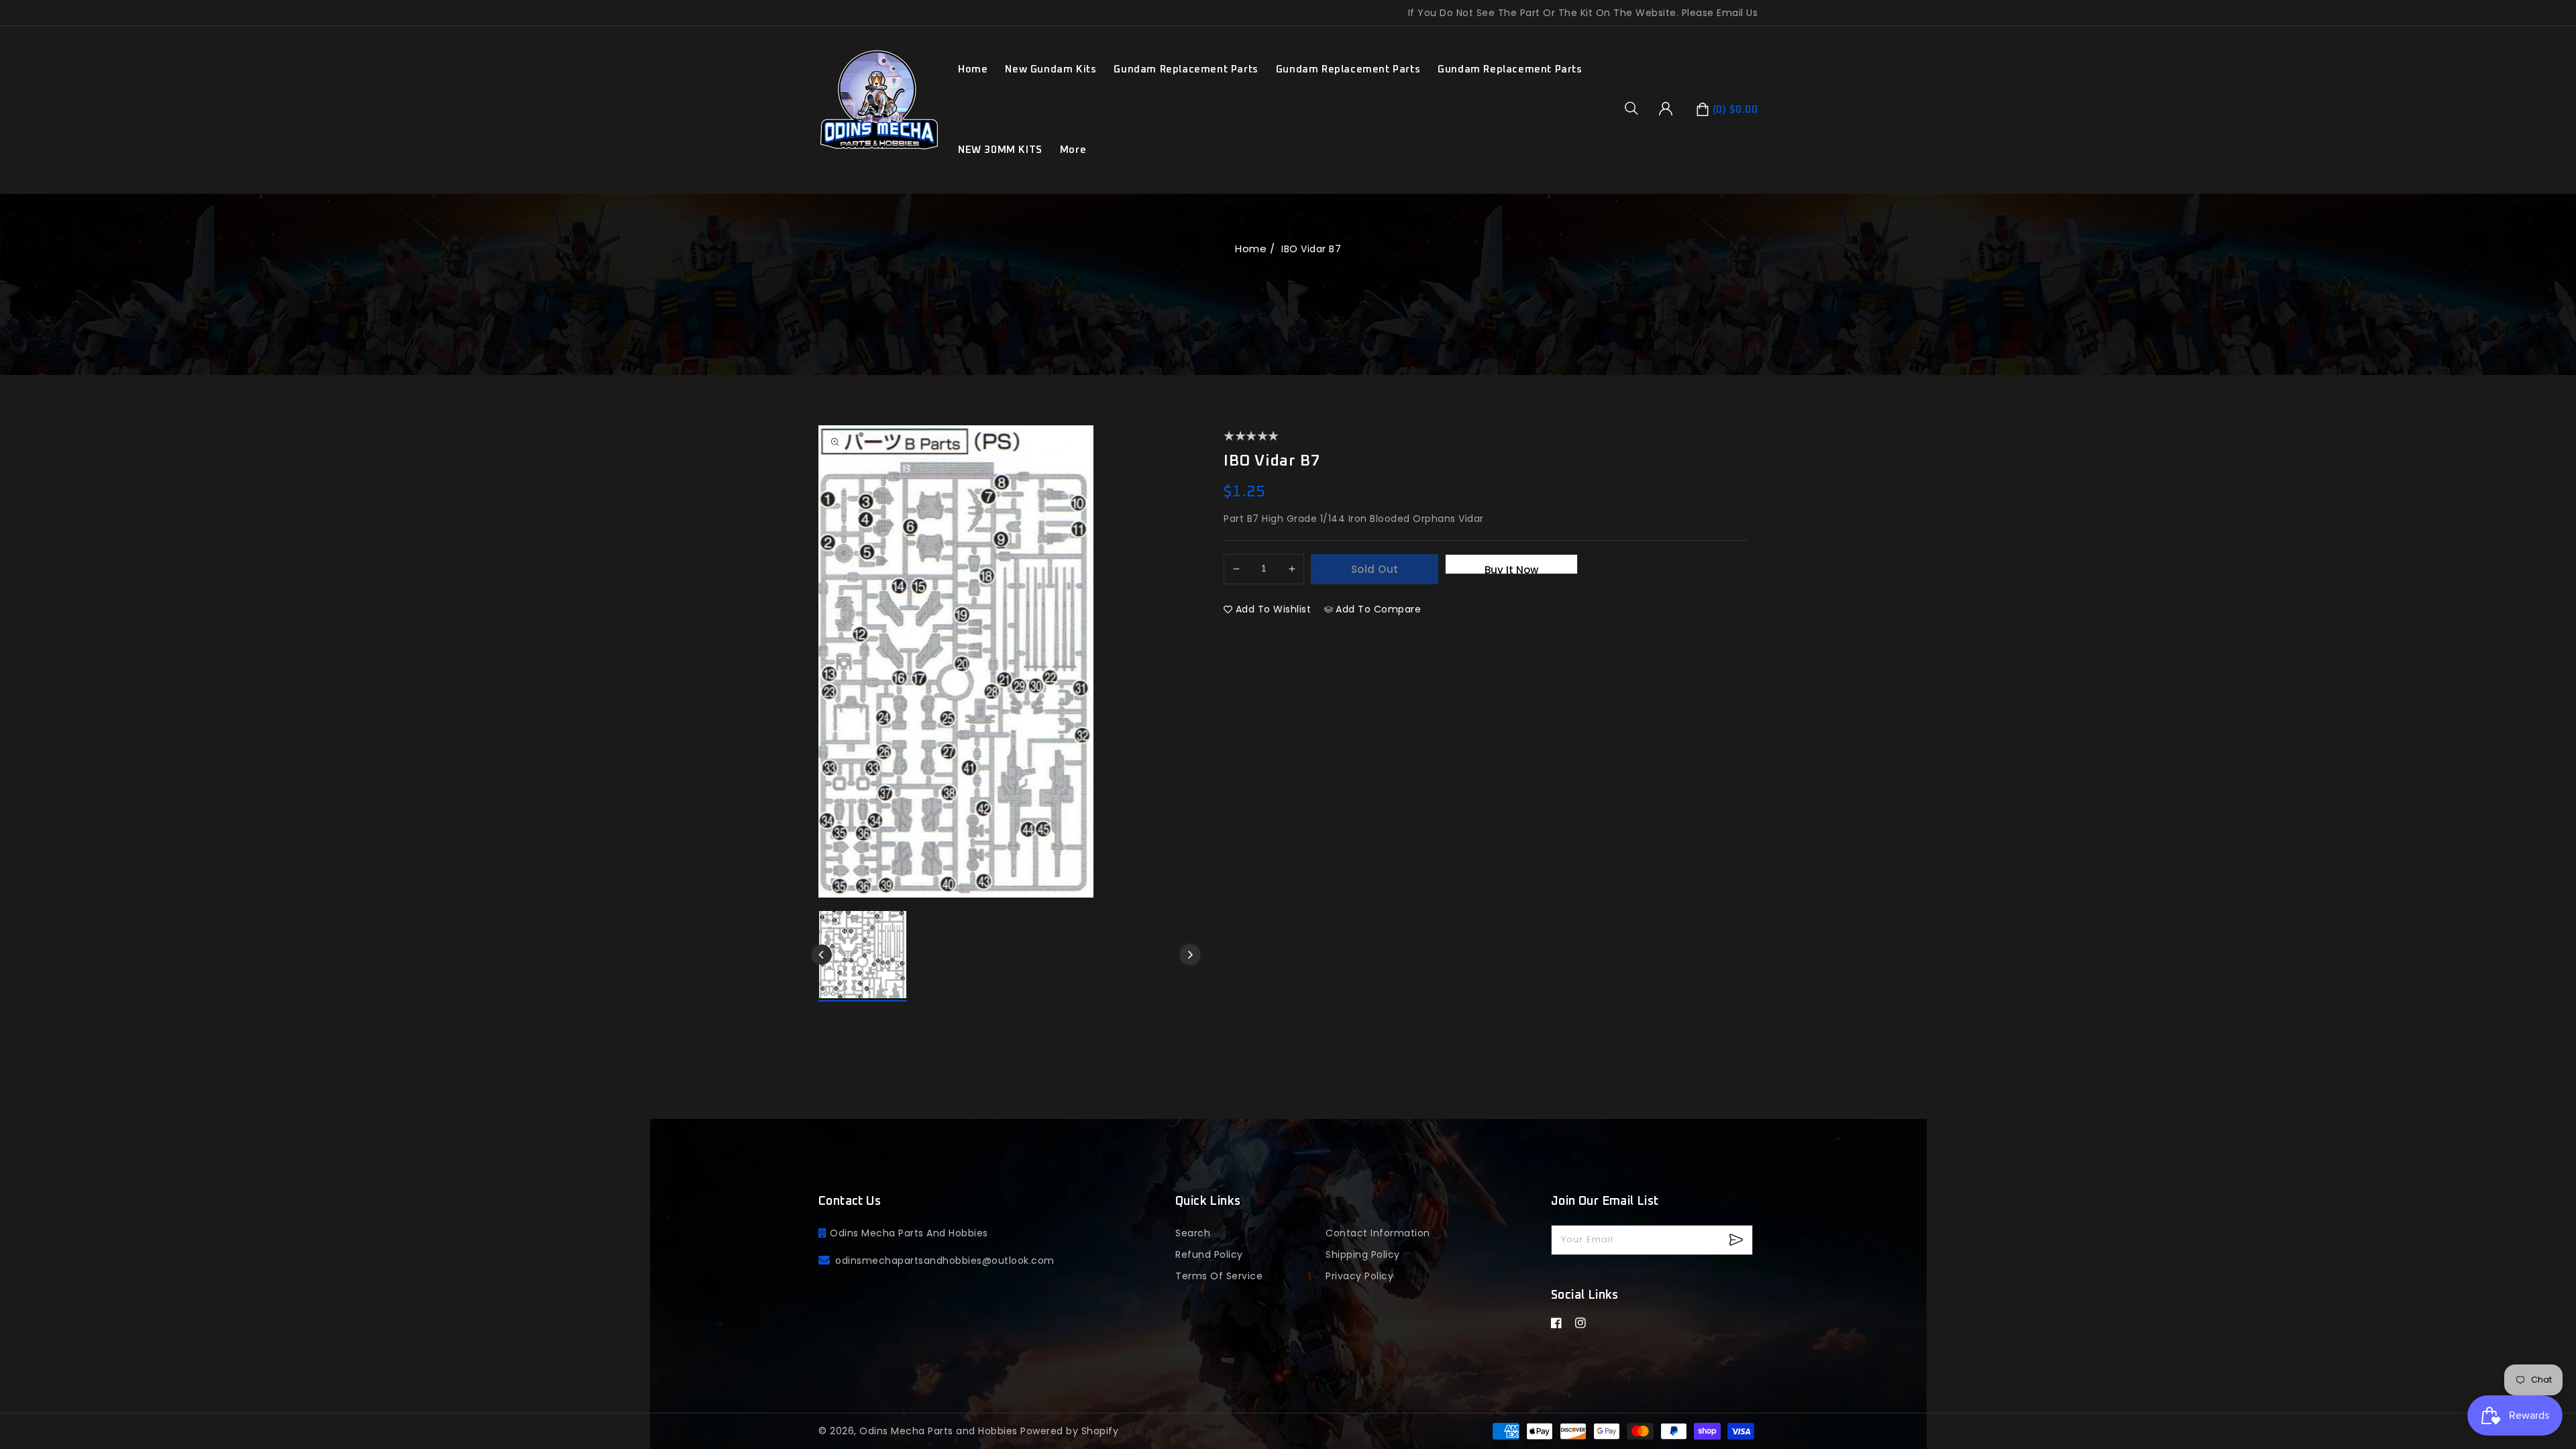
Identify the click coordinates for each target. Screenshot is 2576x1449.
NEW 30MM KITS (1000, 150)
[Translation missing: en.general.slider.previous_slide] (822, 955)
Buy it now (1511, 569)
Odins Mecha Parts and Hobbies (938, 1431)
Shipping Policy (1363, 1254)
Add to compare (1378, 609)
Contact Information (1378, 1233)
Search (1193, 1233)
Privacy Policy (1359, 1276)
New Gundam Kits (1051, 69)
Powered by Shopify (1069, 1431)
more (1073, 150)
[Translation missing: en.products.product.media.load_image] (863, 956)
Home (1251, 249)
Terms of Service (1219, 1276)
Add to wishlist (1274, 609)
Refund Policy (1209, 1254)
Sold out (1375, 569)
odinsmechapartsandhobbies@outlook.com (945, 1260)
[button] (1636, 108)
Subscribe (1738, 1240)
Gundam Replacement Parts (1186, 69)
